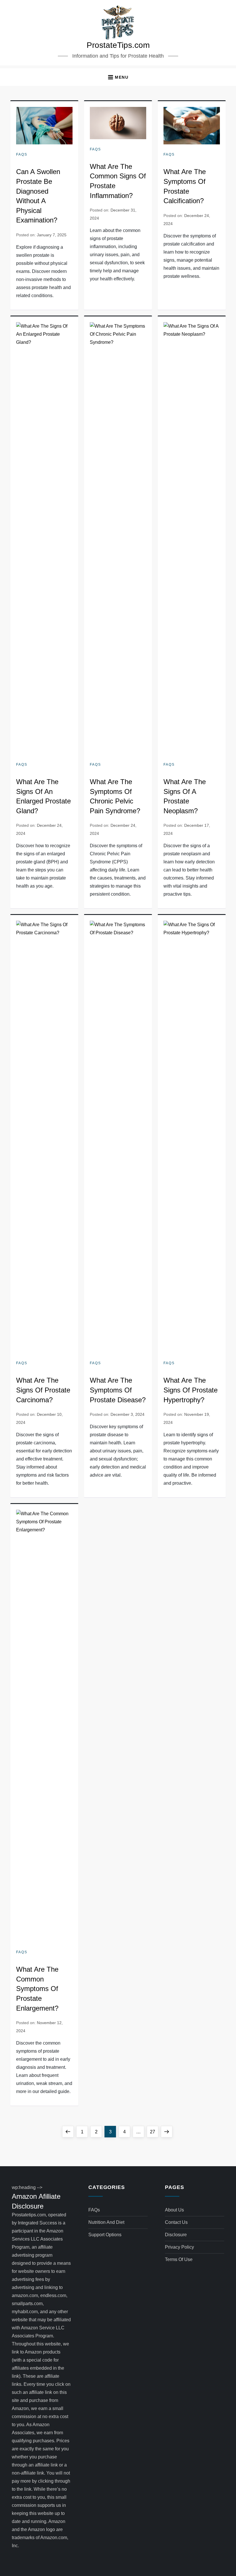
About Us (174, 2210)
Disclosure (176, 2235)
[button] (118, 77)
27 (154, 2132)
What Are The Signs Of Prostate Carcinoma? (43, 1390)
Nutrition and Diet (106, 2222)
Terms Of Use (179, 2259)
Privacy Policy (179, 2247)
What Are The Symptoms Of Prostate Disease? (118, 1390)
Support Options (105, 2235)
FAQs (22, 154)
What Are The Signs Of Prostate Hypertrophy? (191, 1390)
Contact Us (176, 2222)
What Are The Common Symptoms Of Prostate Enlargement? (37, 1989)
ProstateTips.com (118, 45)
